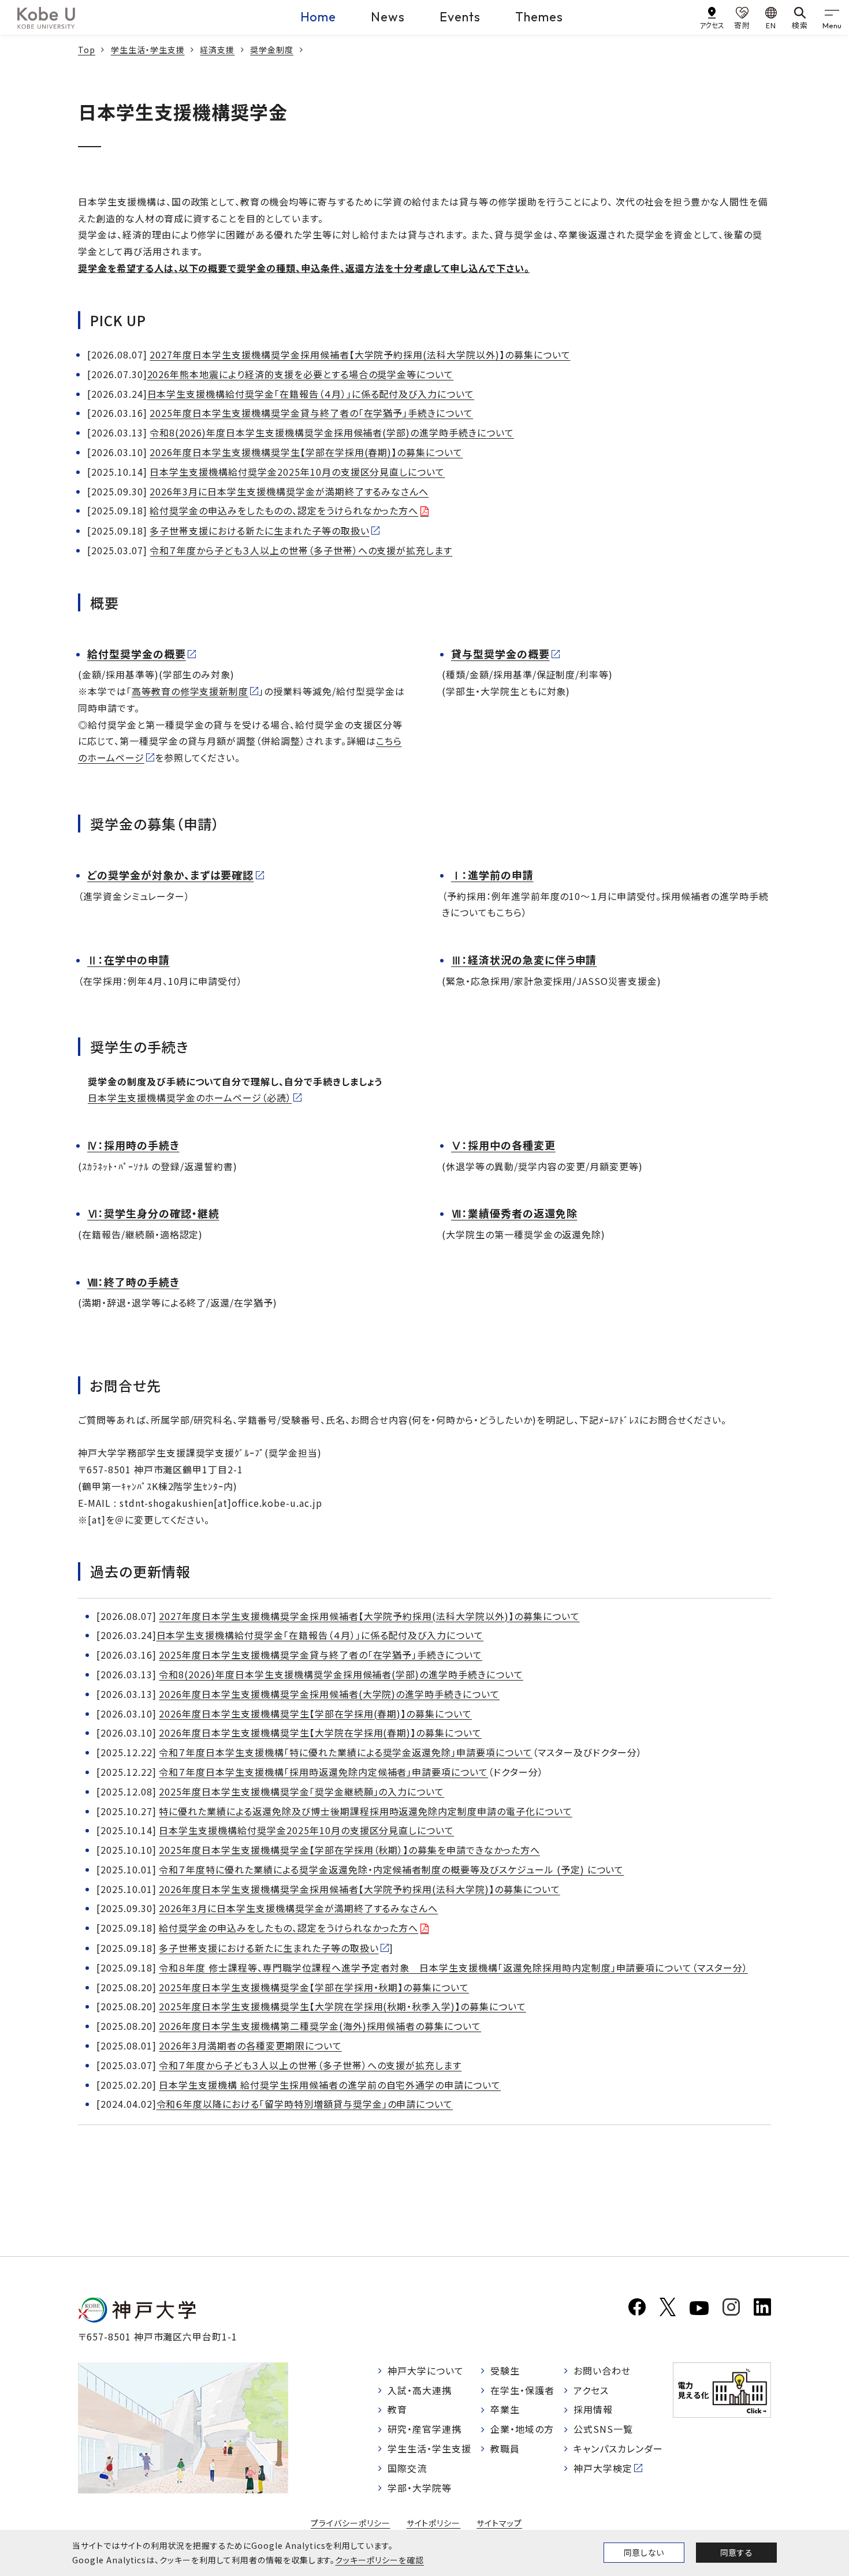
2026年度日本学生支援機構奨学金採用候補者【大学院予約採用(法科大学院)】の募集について (359, 1889)
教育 (397, 2409)
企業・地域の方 (522, 2429)
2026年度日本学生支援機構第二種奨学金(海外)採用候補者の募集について (320, 2026)
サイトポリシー (434, 2523)
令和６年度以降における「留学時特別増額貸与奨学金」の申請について (305, 2104)
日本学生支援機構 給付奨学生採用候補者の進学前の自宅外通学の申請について (330, 2085)
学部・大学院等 (420, 2488)
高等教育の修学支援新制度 (190, 691)
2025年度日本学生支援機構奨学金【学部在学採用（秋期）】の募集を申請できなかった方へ (349, 1850)
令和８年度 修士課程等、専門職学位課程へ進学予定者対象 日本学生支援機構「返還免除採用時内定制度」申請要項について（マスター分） (453, 1968)
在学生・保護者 (522, 2390)
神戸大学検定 (603, 2468)
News (388, 17)
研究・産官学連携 (425, 2429)
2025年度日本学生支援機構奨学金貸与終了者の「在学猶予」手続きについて (311, 413)
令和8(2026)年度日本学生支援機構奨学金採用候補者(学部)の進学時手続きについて (332, 432)
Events (460, 17)
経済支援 (217, 50)
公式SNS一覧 (603, 2429)
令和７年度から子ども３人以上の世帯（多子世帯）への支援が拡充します (301, 550)
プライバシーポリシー (351, 2523)
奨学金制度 (272, 50)
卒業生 (505, 2409)
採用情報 (593, 2409)
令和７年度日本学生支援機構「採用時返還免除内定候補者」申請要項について (323, 1772)
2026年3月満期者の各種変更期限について (250, 2045)
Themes (539, 17)
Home (319, 17)
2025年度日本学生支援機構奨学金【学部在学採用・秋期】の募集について (314, 1987)
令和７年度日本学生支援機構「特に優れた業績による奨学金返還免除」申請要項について (345, 1752)
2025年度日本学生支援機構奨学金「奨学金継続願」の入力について (301, 1791)
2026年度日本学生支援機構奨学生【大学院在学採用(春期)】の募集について (320, 1733)
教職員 (505, 2448)
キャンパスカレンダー (618, 2448)
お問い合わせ (602, 2370)
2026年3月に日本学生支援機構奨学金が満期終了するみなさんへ (289, 491)
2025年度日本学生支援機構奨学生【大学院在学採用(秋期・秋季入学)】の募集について (342, 2006)
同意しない (644, 2552)
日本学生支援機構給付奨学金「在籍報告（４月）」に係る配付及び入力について (311, 394)
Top (87, 50)
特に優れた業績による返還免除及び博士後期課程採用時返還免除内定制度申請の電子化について (365, 1811)
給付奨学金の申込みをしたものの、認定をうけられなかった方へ (284, 510)
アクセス (591, 2390)
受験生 (505, 2370)
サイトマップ (499, 2523)
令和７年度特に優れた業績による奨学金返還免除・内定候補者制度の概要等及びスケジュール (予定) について (391, 1869)
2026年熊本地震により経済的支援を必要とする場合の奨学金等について (301, 374)
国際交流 (407, 2468)
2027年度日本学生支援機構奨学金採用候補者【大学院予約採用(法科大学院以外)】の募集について (360, 354)
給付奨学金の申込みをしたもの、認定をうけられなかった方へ (288, 1928)
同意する (736, 2552)
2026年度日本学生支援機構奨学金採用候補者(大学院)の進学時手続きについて (329, 1694)
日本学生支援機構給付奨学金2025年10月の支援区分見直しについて (297, 472)
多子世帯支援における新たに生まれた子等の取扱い (259, 531)
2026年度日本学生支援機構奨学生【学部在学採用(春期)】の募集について (306, 452)
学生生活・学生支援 (148, 50)
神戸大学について (426, 2370)
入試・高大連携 (420, 2390)
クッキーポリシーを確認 (379, 2560)
